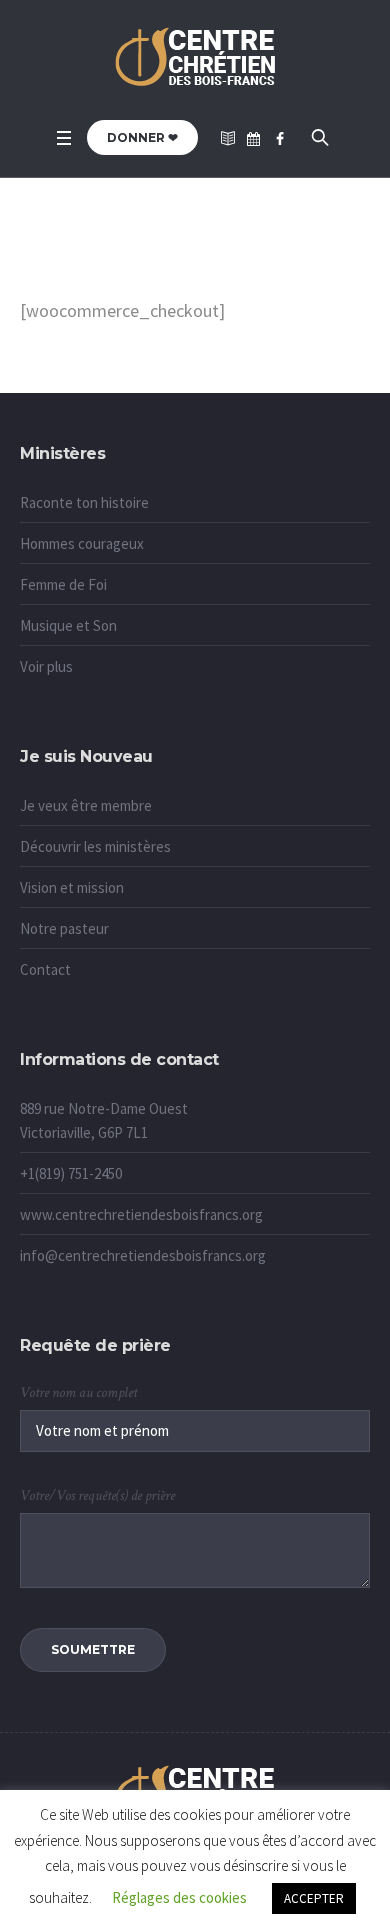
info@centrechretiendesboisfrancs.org (143, 1255)
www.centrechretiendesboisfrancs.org (141, 1214)
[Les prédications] (228, 139)
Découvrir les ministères (95, 846)
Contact (45, 969)
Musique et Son (68, 625)
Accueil (161, 267)
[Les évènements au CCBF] (254, 139)
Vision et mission (72, 887)
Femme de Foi (63, 584)
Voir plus (46, 666)
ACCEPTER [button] (314, 1898)
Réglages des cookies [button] (179, 1897)
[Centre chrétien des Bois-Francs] (280, 139)
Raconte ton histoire (84, 502)
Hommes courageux (82, 543)
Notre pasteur (64, 928)
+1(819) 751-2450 (71, 1173)
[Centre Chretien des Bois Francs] (195, 58)
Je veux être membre (86, 805)
